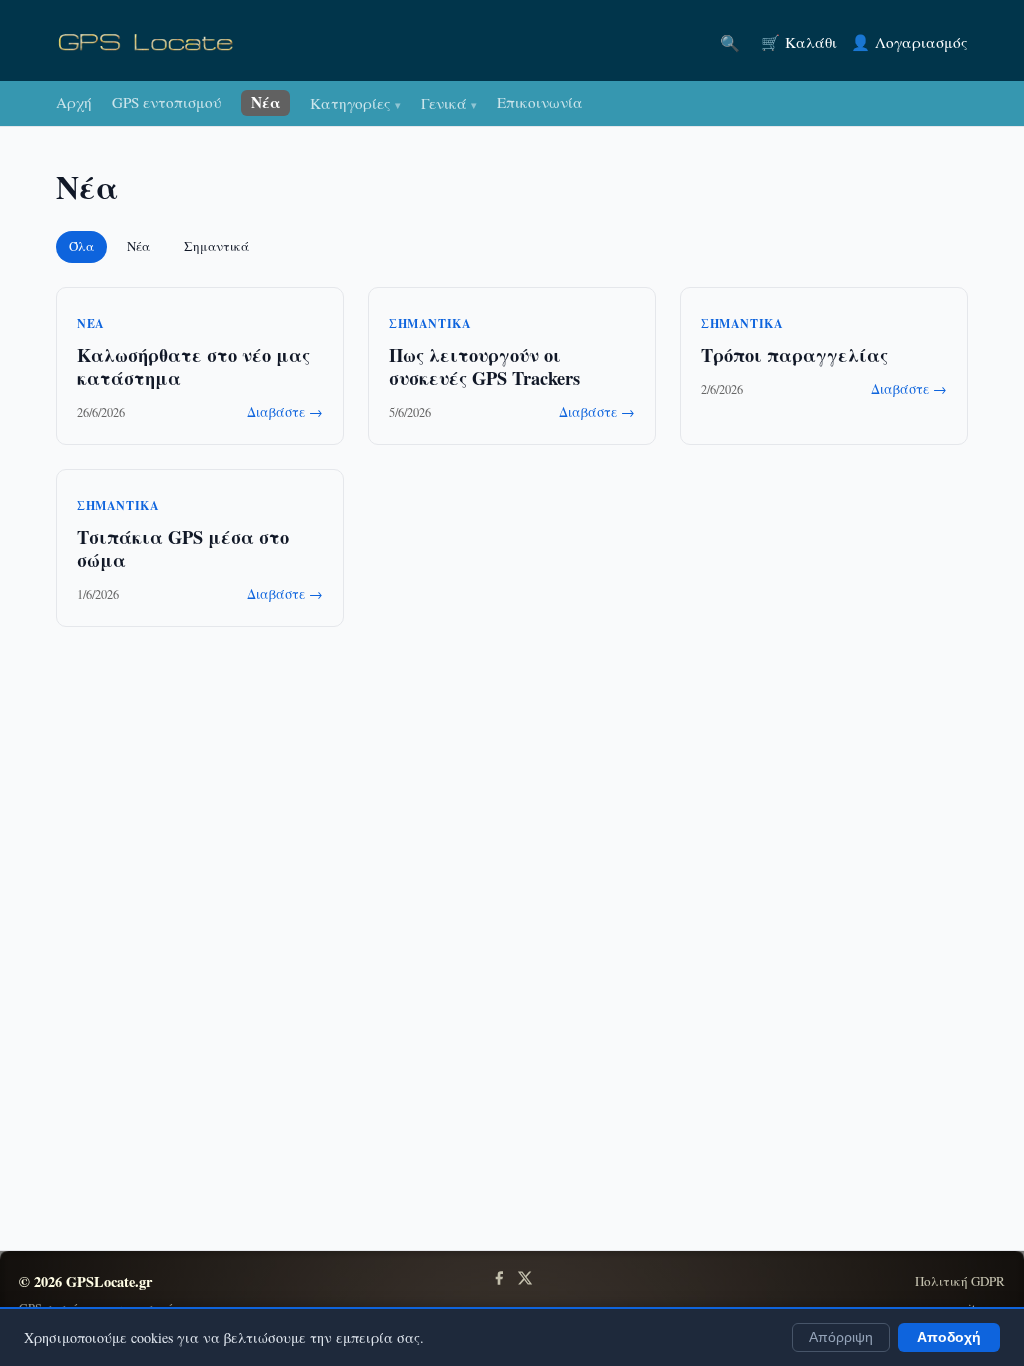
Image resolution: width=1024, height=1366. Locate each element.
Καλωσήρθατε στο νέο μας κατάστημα (193, 366)
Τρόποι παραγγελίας (794, 354)
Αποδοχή (949, 1337)
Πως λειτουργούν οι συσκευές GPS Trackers (484, 366)
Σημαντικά (216, 246)
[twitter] (525, 1278)
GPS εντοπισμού (166, 102)
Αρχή (74, 102)
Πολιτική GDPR (960, 1281)
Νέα (266, 102)
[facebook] (499, 1278)
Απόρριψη (841, 1337)
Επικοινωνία (540, 102)
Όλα (81, 246)
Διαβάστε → (285, 412)
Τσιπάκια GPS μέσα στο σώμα (183, 548)
